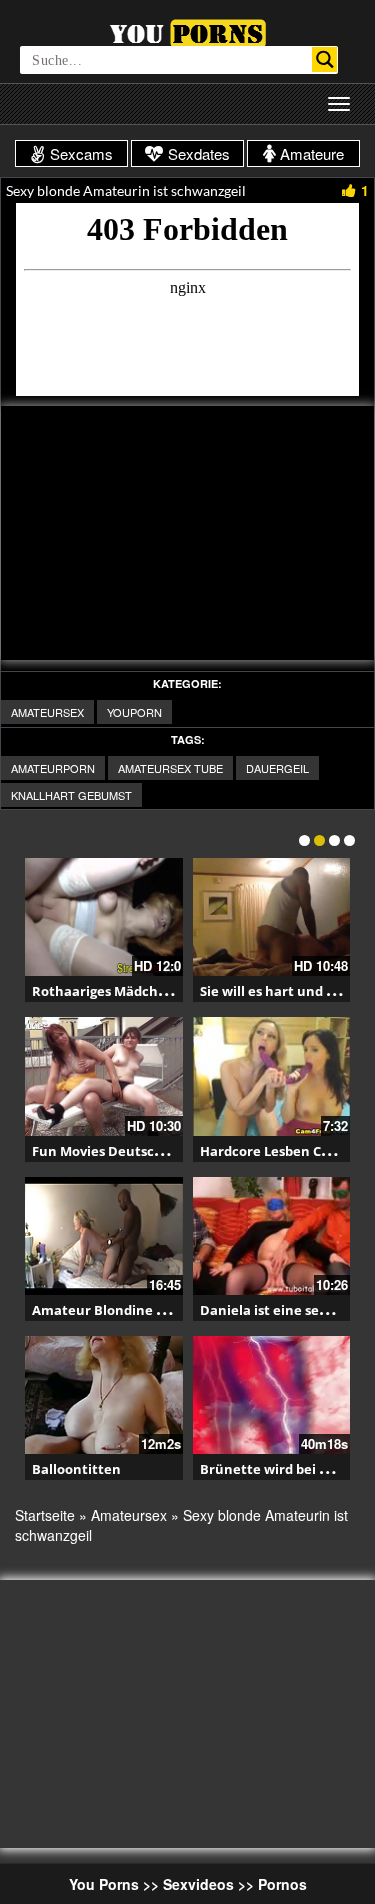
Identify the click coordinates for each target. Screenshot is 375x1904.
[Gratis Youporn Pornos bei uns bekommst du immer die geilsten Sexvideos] (187, 31)
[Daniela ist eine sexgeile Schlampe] (272, 1236)
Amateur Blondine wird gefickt (132, 1310)
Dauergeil (277, 768)
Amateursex (47, 712)
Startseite (45, 1515)
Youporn (134, 712)
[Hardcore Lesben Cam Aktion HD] (272, 1076)
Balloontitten (76, 1469)
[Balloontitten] (104, 1395)
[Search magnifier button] (324, 59)
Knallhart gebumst (71, 795)
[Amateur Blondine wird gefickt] (104, 1236)
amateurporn (53, 768)
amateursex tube (170, 768)
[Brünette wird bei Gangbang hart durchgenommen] (272, 1395)
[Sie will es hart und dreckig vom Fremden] (272, 917)
